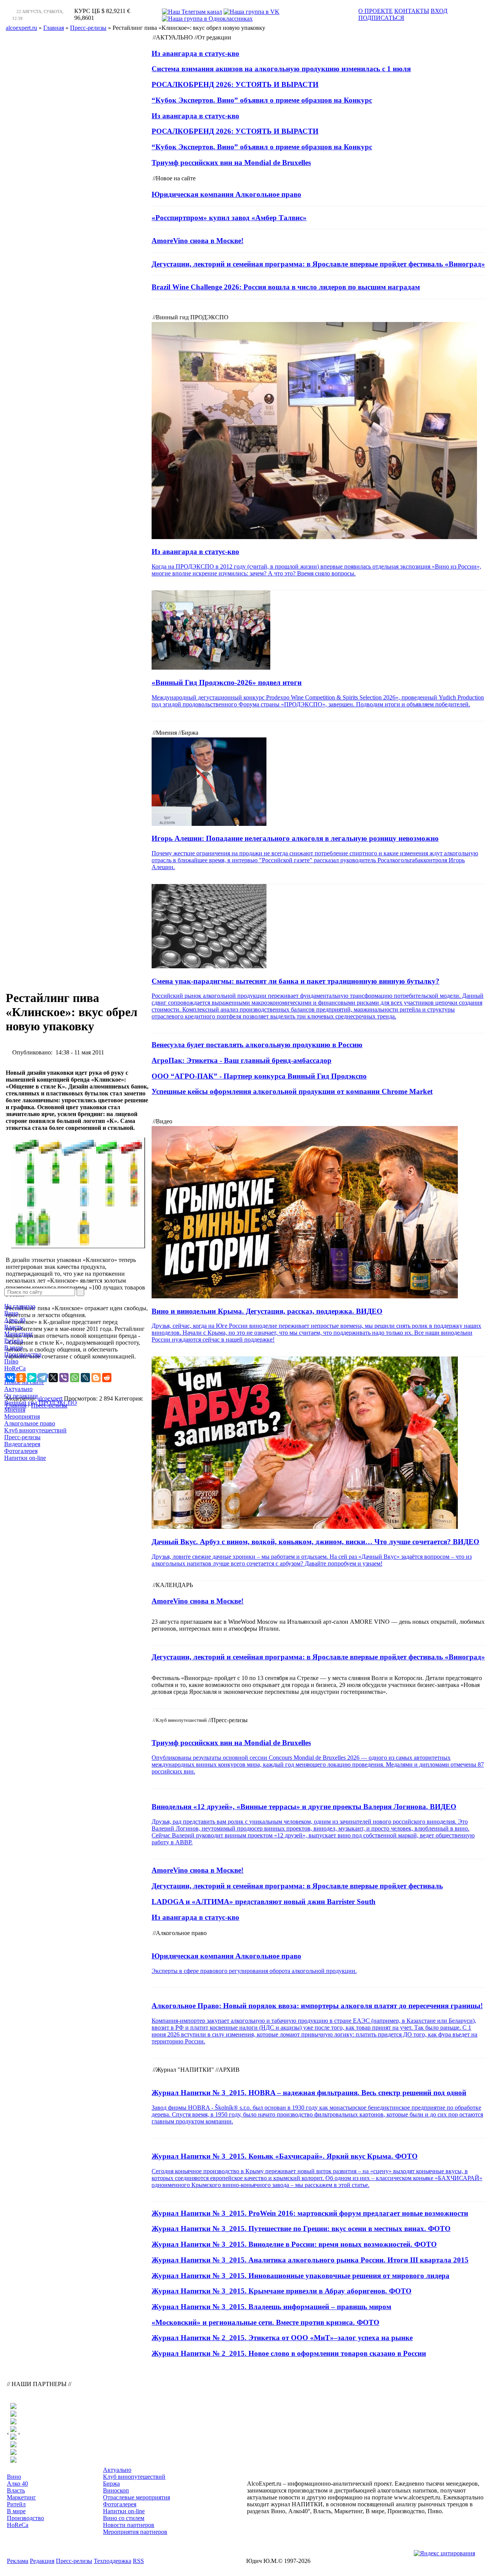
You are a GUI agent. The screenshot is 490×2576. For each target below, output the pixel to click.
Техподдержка (113, 2561)
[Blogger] (96, 1378)
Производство (23, 1354)
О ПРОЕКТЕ (376, 11)
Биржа (111, 2484)
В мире (14, 1348)
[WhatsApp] (75, 1378)
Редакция (42, 2561)
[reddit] (107, 1378)
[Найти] (80, 1292)
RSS (138, 2561)
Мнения (15, 1410)
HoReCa (15, 1368)
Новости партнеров (129, 2525)
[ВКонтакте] (10, 1378)
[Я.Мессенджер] (32, 1378)
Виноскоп (116, 2490)
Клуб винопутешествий (35, 1430)
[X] (53, 1378)
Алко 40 (15, 1320)
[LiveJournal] (85, 1378)
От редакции (21, 1396)
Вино (11, 1313)
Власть (13, 1327)
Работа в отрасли (26, 1375)
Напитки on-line (25, 1458)
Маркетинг (19, 1334)
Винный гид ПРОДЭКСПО (41, 1403)
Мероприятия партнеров (135, 2532)
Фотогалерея (21, 1451)
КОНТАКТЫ (412, 11)
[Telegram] (42, 1378)
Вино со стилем (124, 2518)
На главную (20, 1306)
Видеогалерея (22, 1444)
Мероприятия (22, 1416)
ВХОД (439, 11)
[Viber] (64, 1378)
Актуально (18, 1389)
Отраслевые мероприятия (136, 2497)
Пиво (11, 1361)
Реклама (18, 2561)
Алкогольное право (30, 1423)
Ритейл (14, 1341)
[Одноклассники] (21, 1378)
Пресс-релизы (22, 1437)
